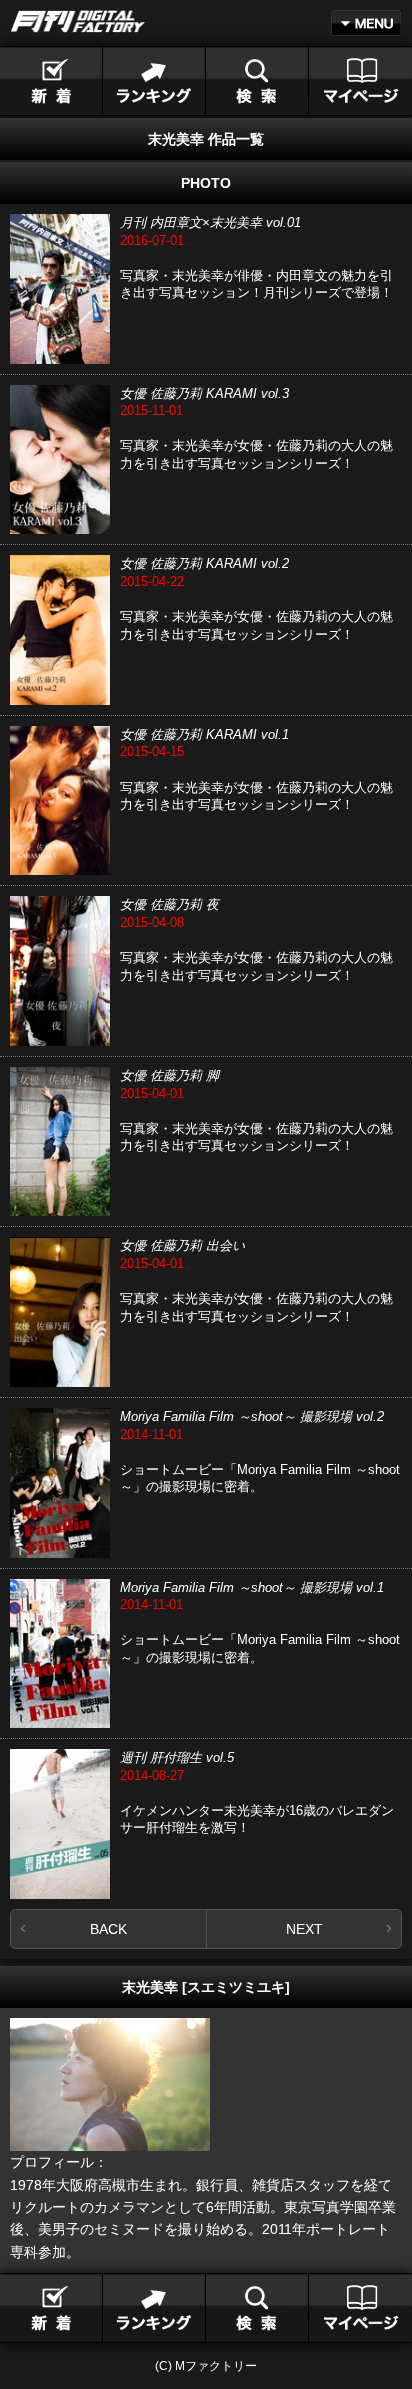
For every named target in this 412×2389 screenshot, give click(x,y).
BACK (108, 1929)
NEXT (304, 1929)
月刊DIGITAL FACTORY (78, 21)
